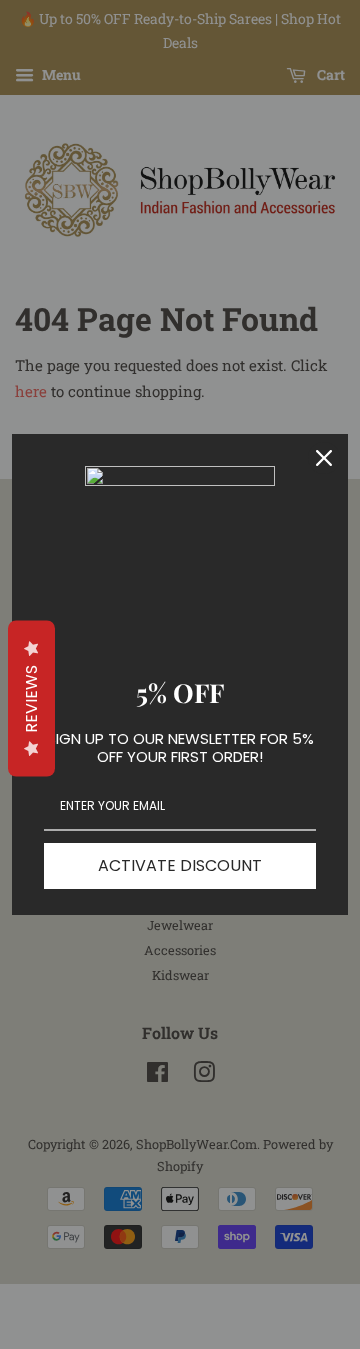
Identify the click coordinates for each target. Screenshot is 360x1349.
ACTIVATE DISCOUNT (180, 865)
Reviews (31, 698)
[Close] (324, 458)
